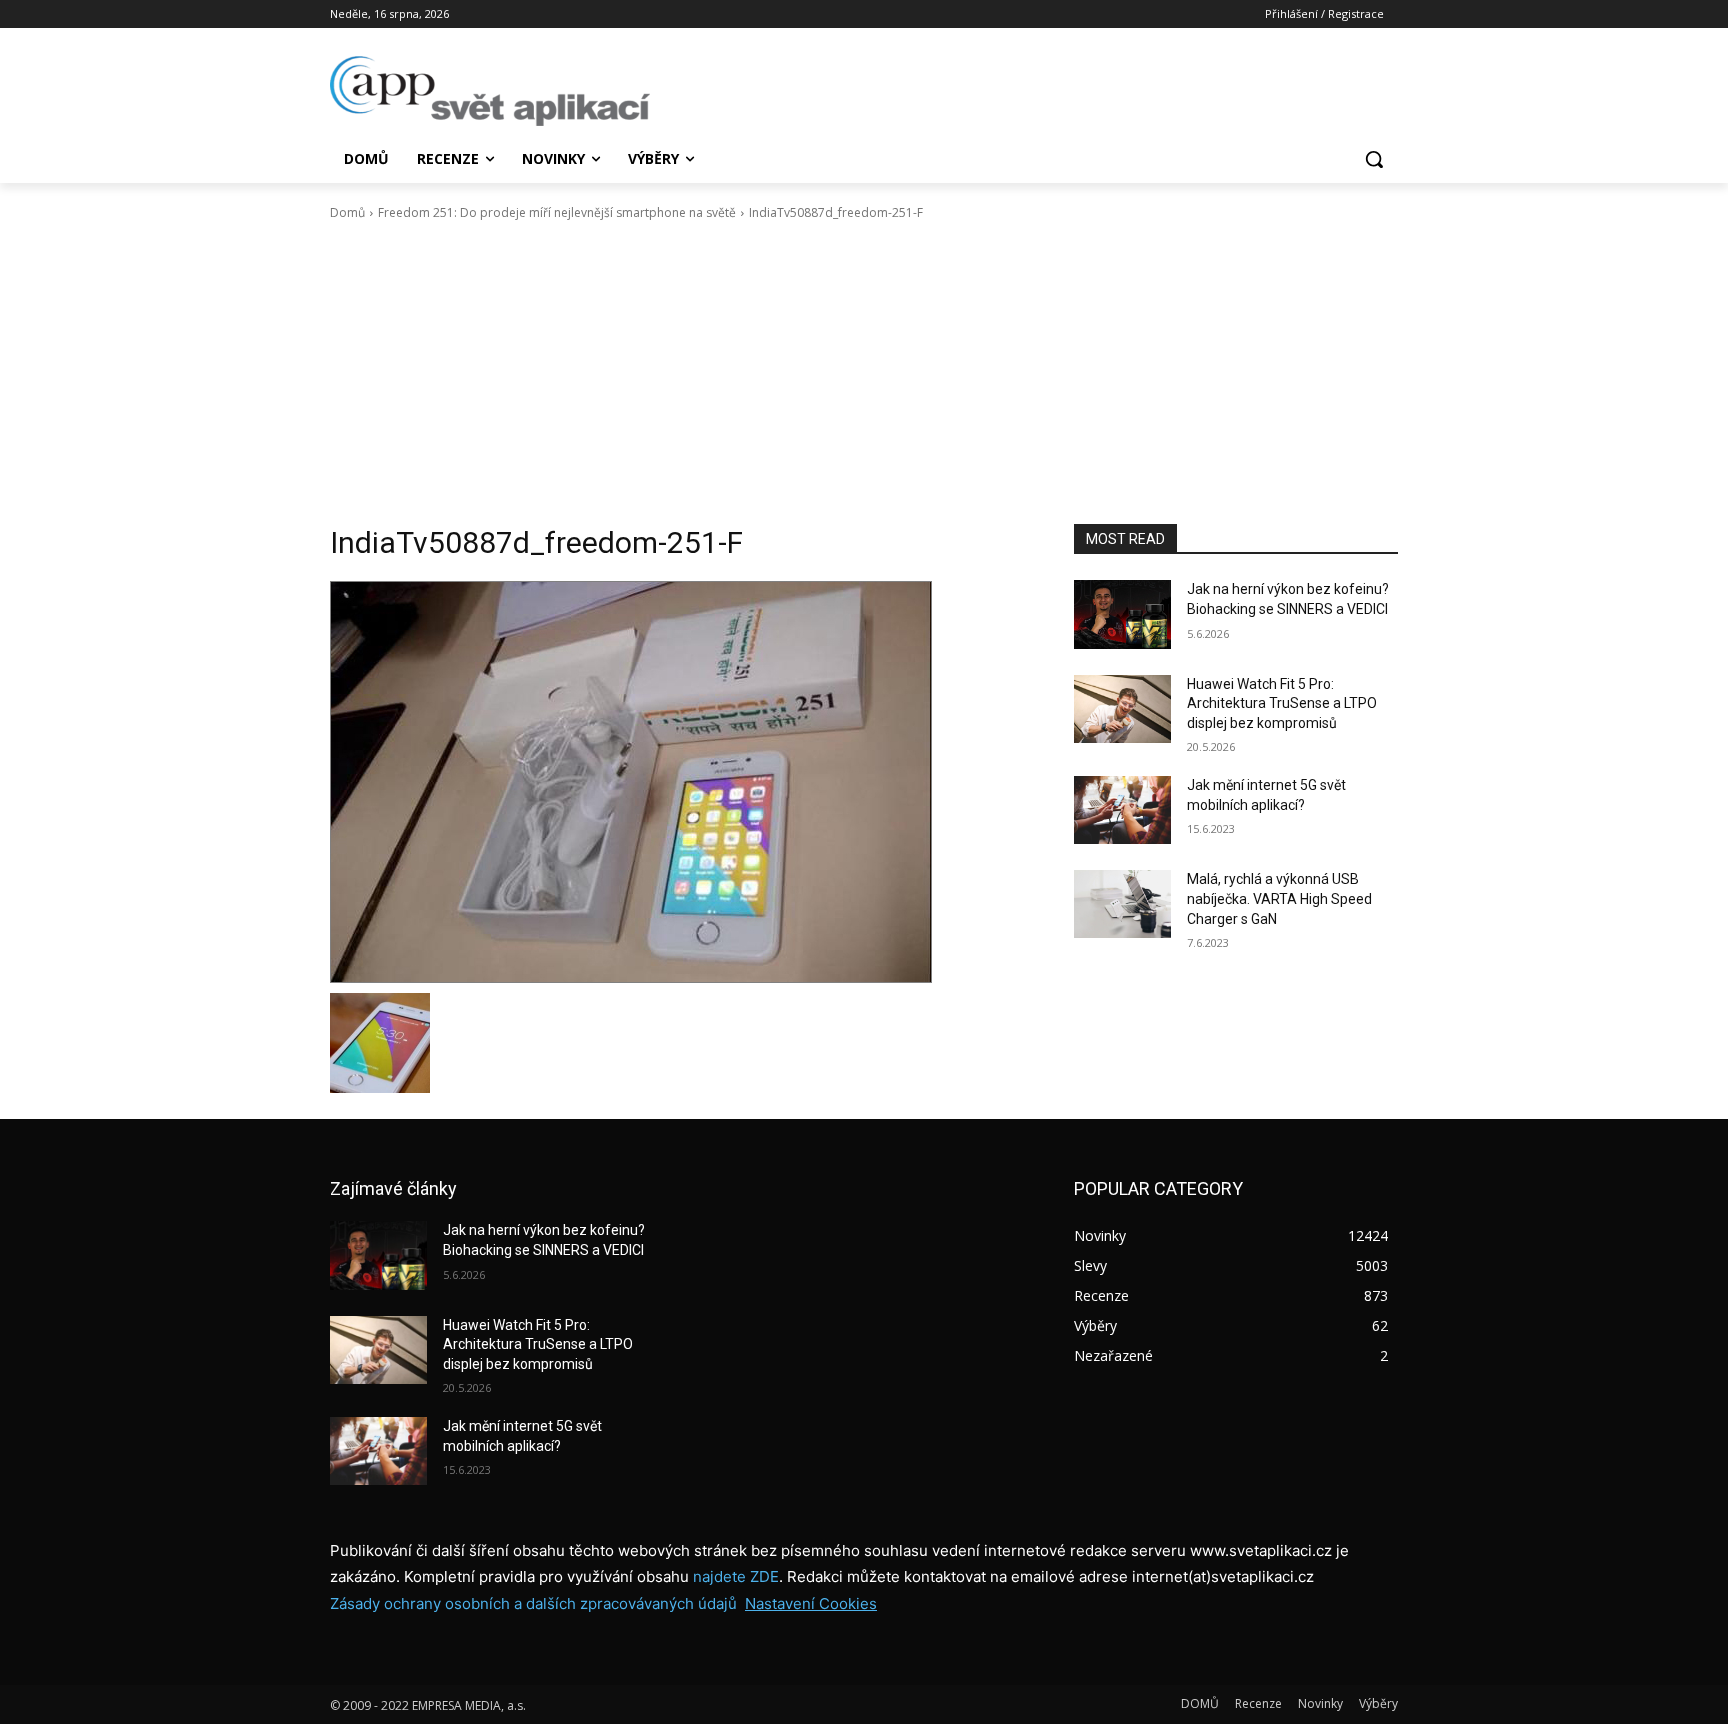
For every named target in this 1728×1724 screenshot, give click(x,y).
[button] (1374, 159)
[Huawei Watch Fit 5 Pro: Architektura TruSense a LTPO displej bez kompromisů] (1122, 709)
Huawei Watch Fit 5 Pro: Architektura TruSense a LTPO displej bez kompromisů (1282, 703)
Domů (347, 212)
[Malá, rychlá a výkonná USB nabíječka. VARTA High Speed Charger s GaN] (1122, 904)
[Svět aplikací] (490, 91)
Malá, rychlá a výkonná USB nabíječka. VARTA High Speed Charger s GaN (1279, 898)
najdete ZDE (736, 1576)
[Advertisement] (864, 373)
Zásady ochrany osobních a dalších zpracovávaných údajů (533, 1603)
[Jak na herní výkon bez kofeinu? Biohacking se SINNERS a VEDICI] (1122, 614)
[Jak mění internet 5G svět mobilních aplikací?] (1122, 810)
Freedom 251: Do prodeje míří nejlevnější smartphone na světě (557, 212)
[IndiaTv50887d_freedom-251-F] (678, 782)
